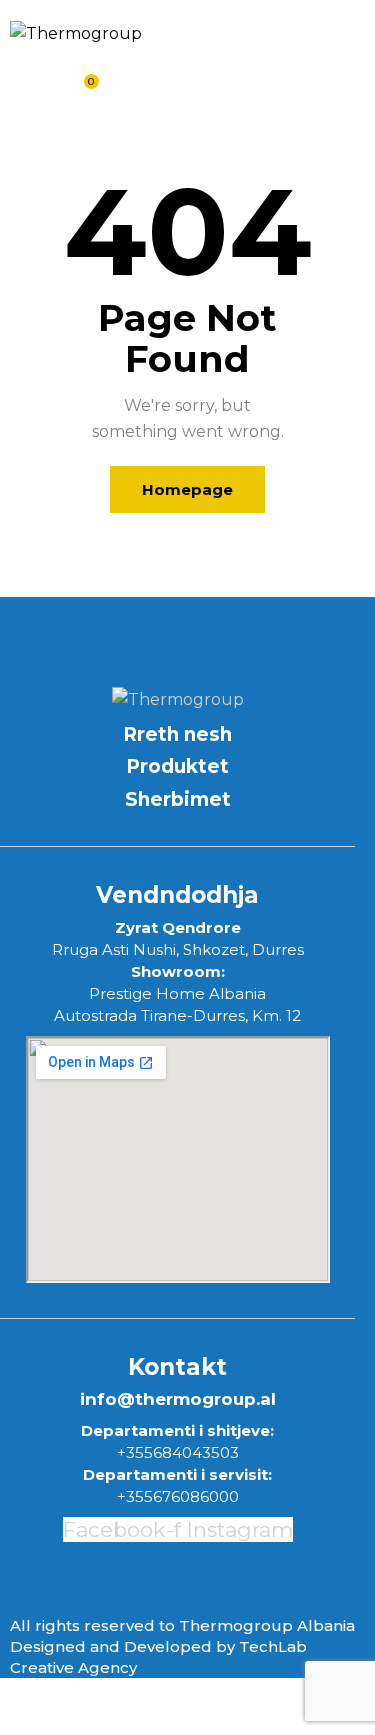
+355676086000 (178, 1496)
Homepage (187, 489)
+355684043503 (178, 1452)
